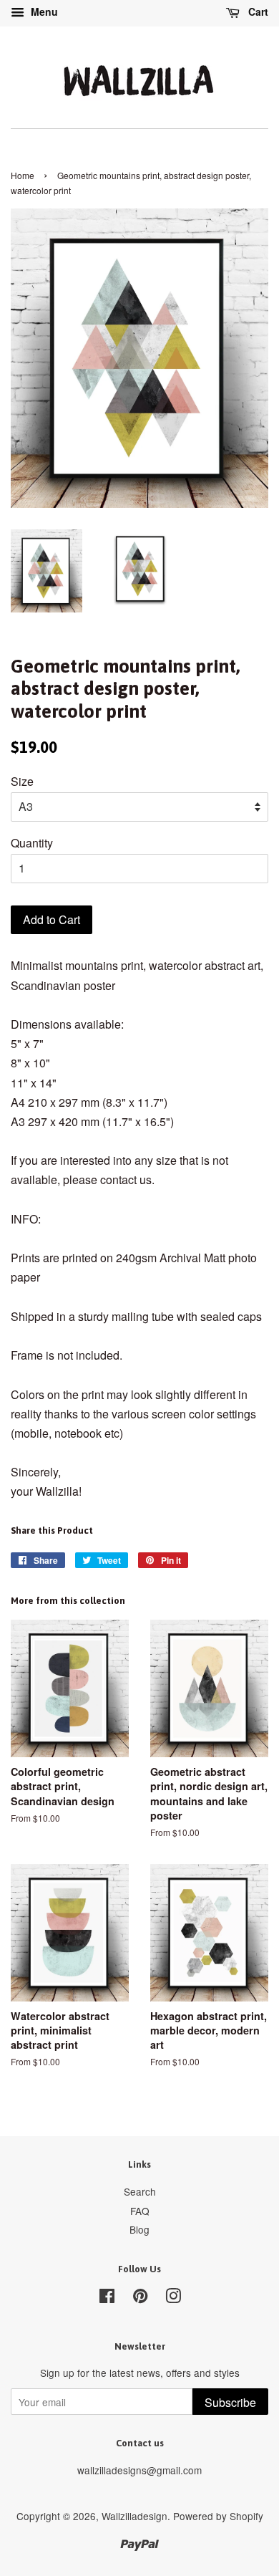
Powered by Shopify (218, 2516)
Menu (43, 11)
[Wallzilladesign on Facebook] (107, 2298)
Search (140, 2191)
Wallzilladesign (134, 2516)
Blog (139, 2229)
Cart (257, 11)
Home (23, 175)
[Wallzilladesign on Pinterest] (140, 2298)
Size (22, 781)
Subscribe (230, 2402)
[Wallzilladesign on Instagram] (173, 2298)
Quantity (32, 843)
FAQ (140, 2211)
